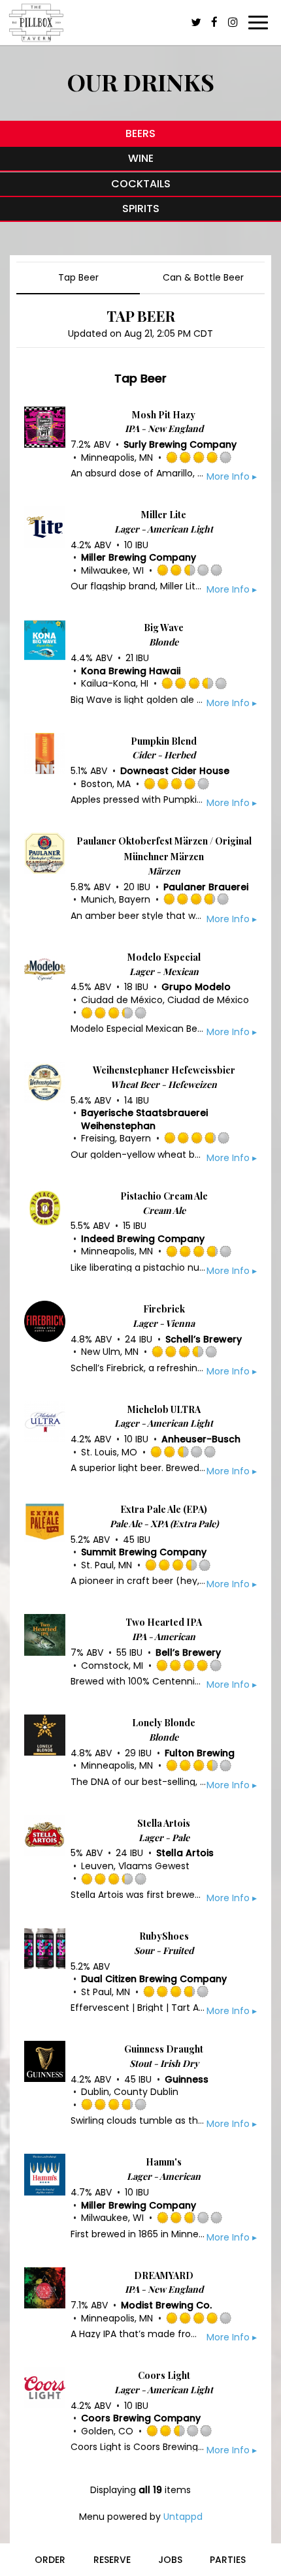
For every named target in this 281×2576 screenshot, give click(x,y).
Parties (228, 2560)
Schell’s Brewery (204, 1339)
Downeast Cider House (175, 771)
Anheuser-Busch (201, 1439)
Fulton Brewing (200, 1753)
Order (50, 2560)
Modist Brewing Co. (166, 2305)
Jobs (170, 2560)
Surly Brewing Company (180, 444)
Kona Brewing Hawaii (131, 671)
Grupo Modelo (196, 987)
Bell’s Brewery (188, 1653)
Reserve (112, 2560)
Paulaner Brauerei (206, 887)
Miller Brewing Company (139, 557)
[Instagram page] (233, 22)
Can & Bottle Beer (203, 277)
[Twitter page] (196, 22)
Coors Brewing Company (141, 2418)
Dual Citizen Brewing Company (154, 1979)
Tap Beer (78, 277)
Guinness (187, 2079)
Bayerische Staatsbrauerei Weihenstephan (144, 1119)
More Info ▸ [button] (232, 476)
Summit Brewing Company (144, 1552)
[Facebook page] (214, 22)
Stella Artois (185, 1853)
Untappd (183, 2517)
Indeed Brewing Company (143, 1239)
